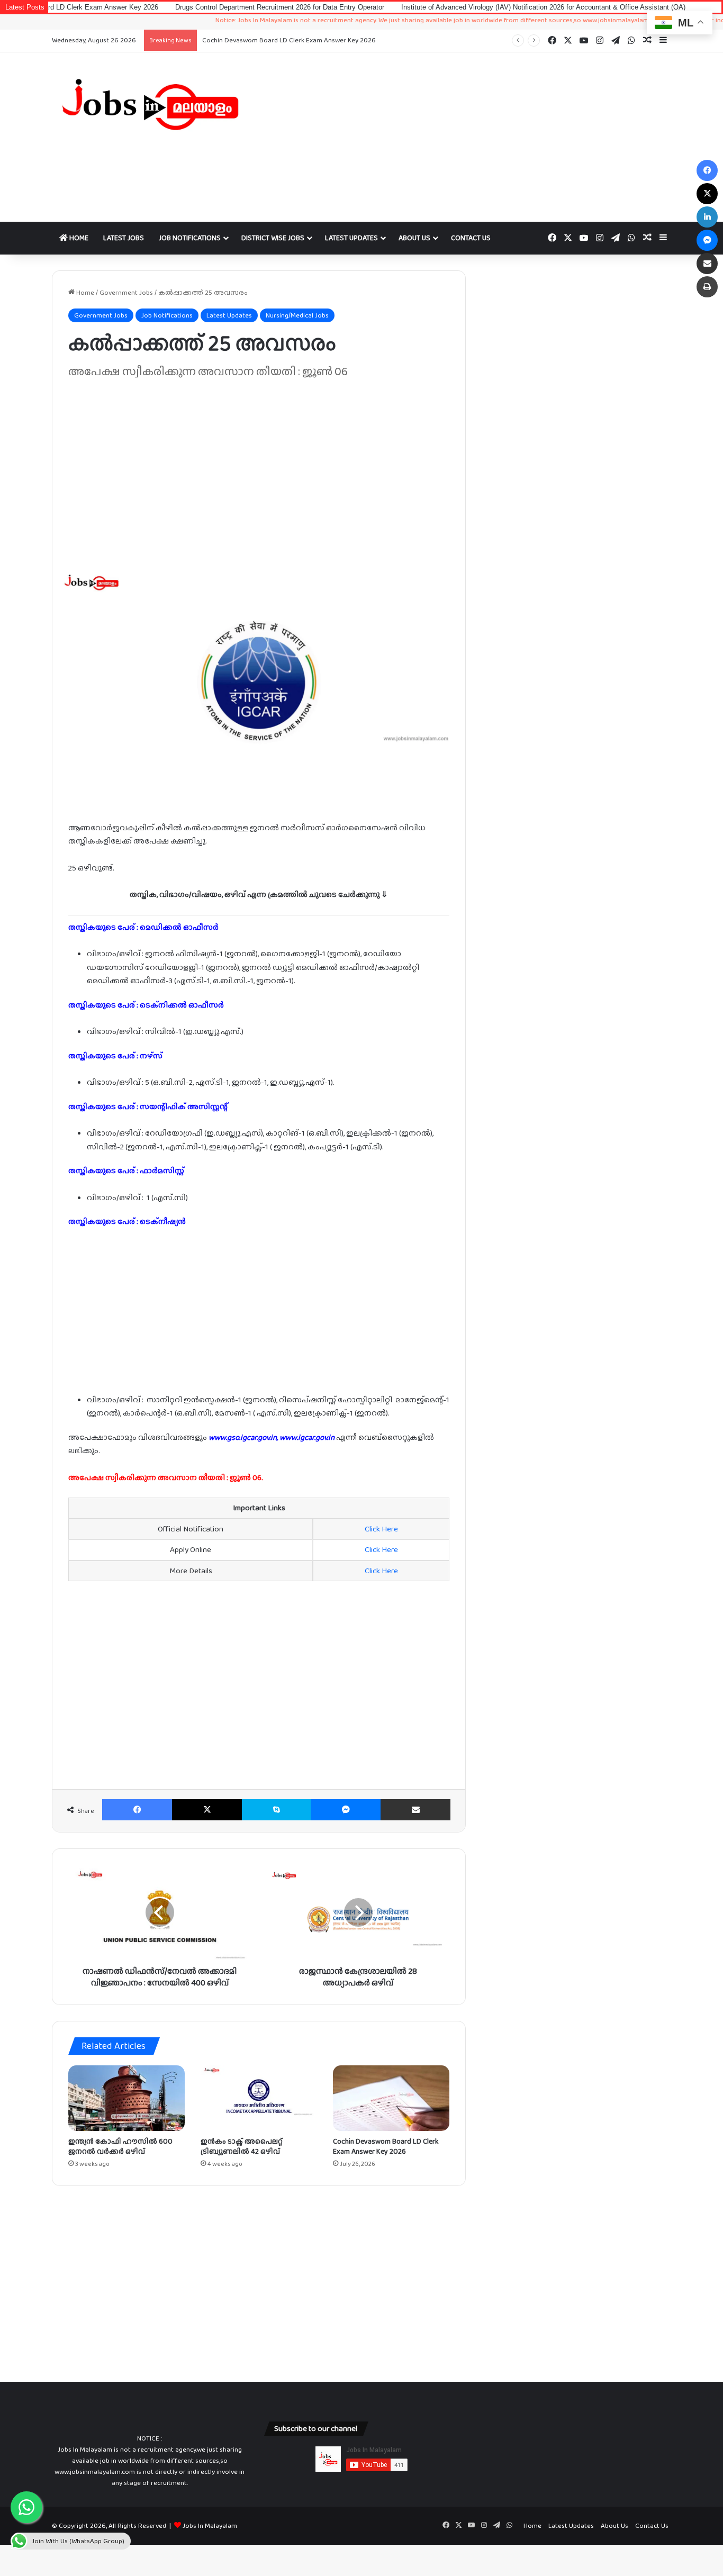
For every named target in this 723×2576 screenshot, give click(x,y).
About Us (414, 238)
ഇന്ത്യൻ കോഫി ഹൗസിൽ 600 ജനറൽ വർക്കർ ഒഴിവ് (120, 2146)
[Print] (707, 287)
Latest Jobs (124, 238)
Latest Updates (351, 238)
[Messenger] (346, 1810)
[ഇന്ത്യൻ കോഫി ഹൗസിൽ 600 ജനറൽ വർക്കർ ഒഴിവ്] (126, 2098)
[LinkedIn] (707, 217)
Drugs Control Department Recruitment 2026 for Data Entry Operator (216, 7)
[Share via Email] (415, 1810)
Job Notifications (190, 238)
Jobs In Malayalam (210, 2525)
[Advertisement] (467, 137)
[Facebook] (137, 1810)
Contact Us (471, 238)
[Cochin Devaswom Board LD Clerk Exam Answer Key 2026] (391, 2098)
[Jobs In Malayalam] (150, 104)
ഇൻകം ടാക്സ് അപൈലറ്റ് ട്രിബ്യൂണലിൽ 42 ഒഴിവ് (242, 2146)
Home (78, 238)
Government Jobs (126, 292)
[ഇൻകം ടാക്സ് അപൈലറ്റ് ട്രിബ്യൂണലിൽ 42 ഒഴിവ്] (259, 2098)
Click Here (381, 1529)
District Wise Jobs (273, 238)
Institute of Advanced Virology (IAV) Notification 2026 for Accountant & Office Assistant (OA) (480, 7)
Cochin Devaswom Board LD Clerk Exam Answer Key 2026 (289, 40)
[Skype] (276, 1810)
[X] (207, 1810)
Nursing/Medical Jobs (297, 315)
